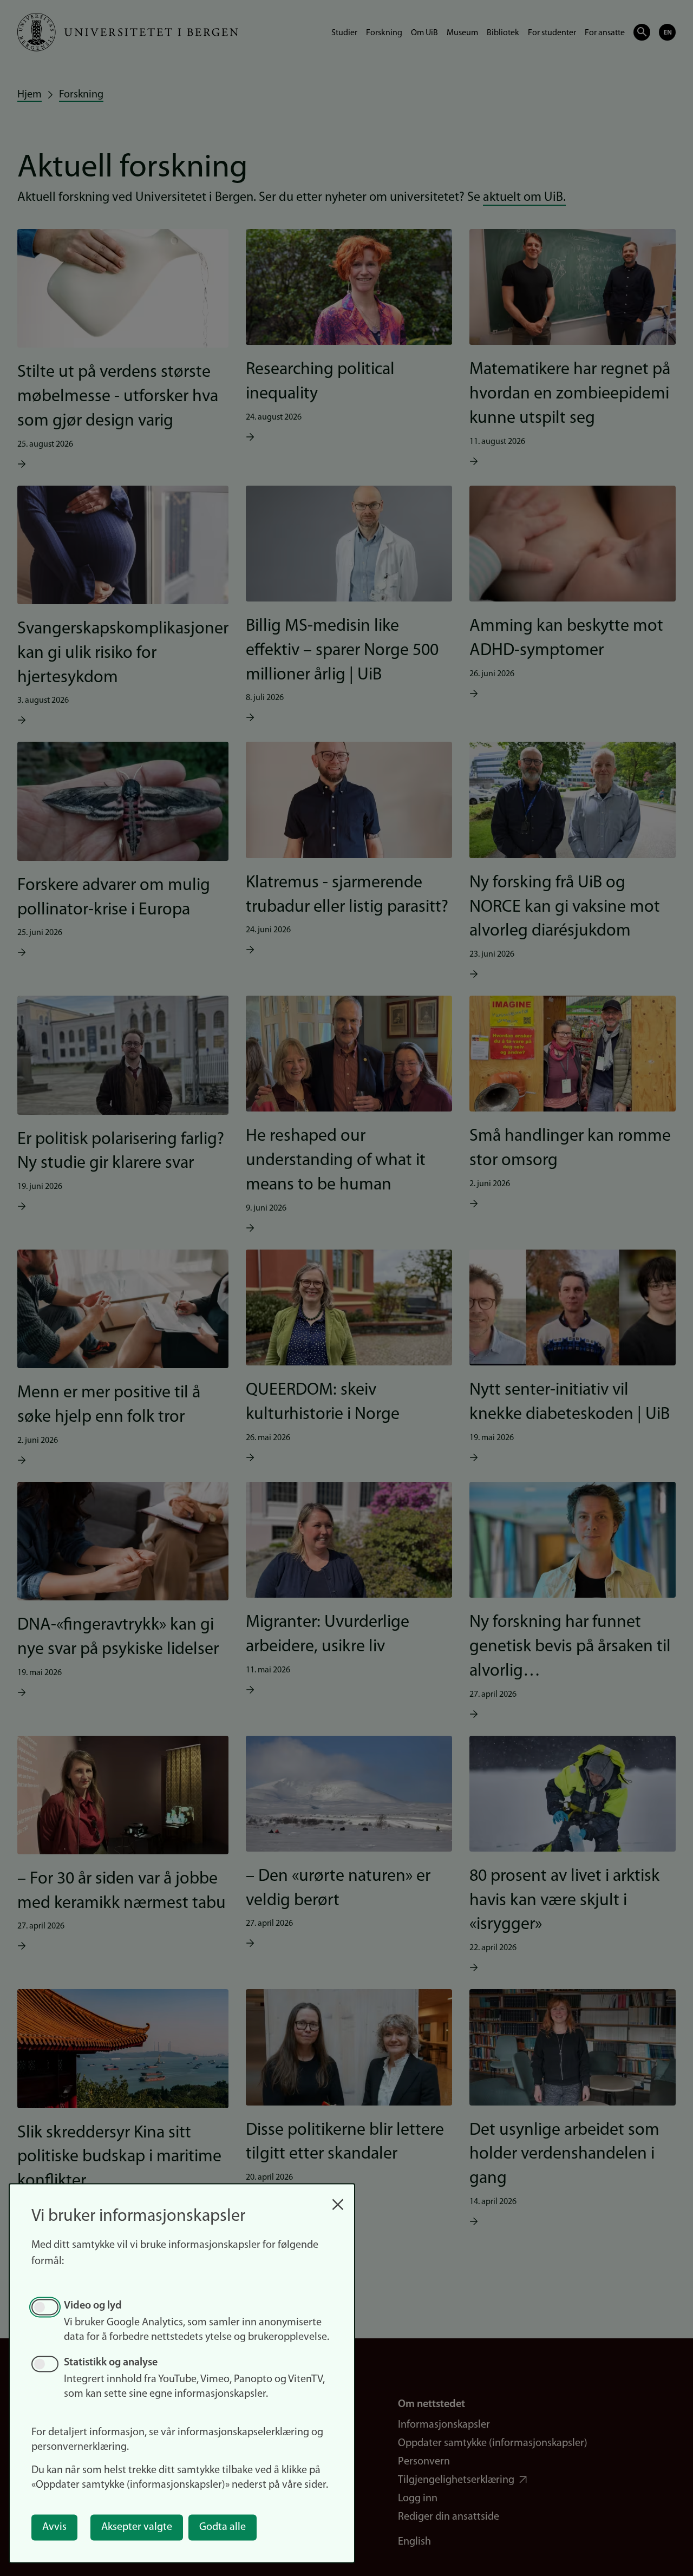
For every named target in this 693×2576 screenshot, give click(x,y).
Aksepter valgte (137, 2527)
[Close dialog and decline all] (338, 2199)
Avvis (54, 2527)
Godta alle (223, 2527)
